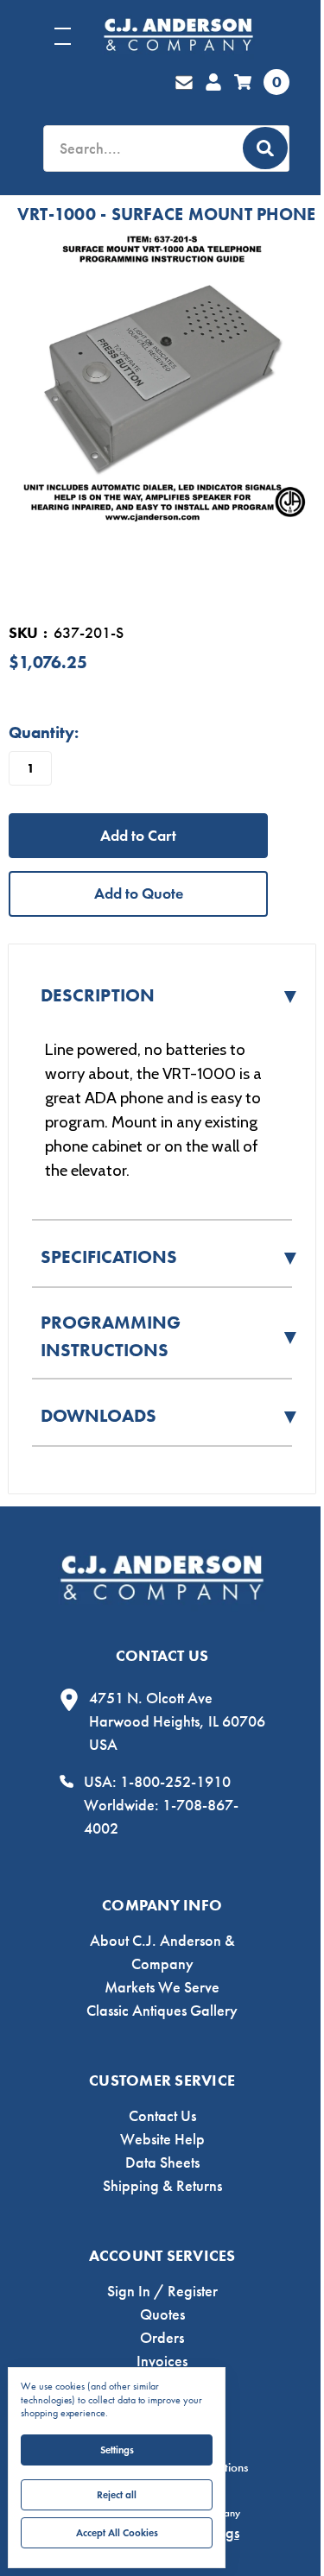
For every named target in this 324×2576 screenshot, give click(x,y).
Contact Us (162, 2116)
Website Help (162, 2139)
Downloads (171, 1416)
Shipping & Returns (162, 2186)
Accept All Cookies (117, 2532)
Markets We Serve (162, 1987)
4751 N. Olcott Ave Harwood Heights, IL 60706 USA (177, 1721)
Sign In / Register (162, 2291)
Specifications (171, 1257)
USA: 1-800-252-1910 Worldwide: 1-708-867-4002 (161, 1805)
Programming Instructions (171, 1336)
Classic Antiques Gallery (162, 2011)
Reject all (117, 2494)
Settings (117, 2450)
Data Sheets (162, 2162)
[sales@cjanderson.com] (184, 82)
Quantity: (44, 732)
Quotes (162, 2314)
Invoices (162, 2361)
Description (171, 996)
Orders (162, 2338)
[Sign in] (213, 82)
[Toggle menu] (78, 36)
